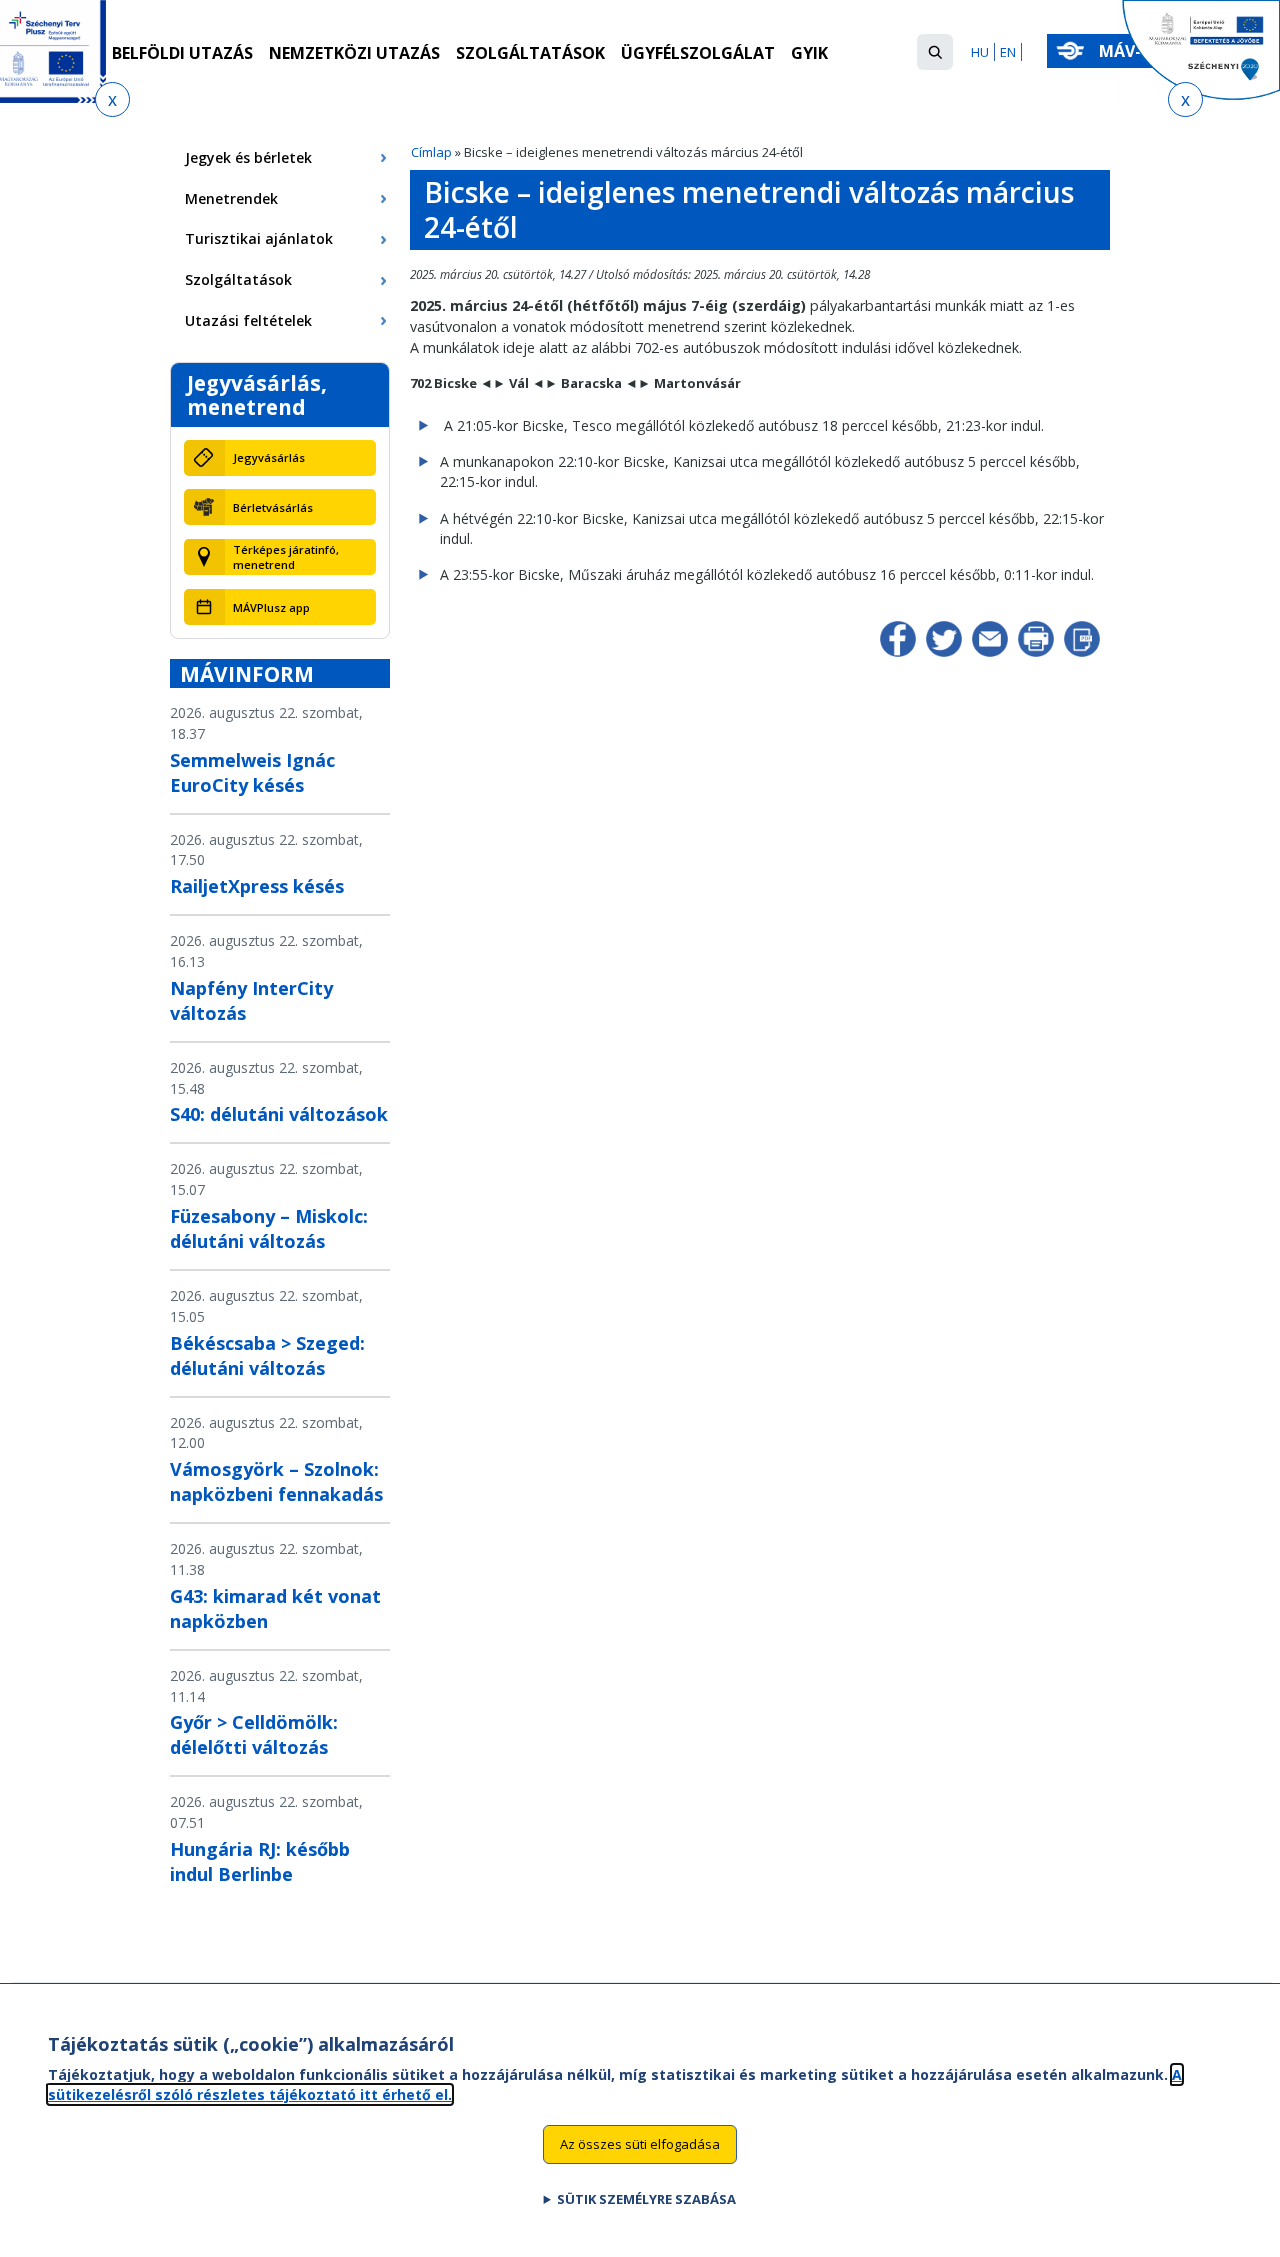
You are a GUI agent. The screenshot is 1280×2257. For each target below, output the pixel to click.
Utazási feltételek (248, 320)
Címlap (431, 152)
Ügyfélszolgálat (698, 53)
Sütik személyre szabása (646, 2198)
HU (980, 52)
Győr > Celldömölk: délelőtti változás (254, 1734)
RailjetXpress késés (257, 886)
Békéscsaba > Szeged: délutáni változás (267, 1355)
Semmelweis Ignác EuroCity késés (252, 772)
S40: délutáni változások (279, 1114)
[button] (935, 52)
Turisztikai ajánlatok (259, 238)
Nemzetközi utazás (354, 53)
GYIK (809, 53)
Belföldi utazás (182, 53)
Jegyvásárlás (269, 457)
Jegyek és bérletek (248, 157)
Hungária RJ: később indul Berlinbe (260, 1861)
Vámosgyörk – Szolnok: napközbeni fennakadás (276, 1481)
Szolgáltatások (530, 53)
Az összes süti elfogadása (640, 2143)
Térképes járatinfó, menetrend (286, 557)
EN (1008, 52)
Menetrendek (231, 198)
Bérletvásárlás (273, 507)
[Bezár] (112, 99)
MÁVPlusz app (271, 607)
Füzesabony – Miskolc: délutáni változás (269, 1228)
